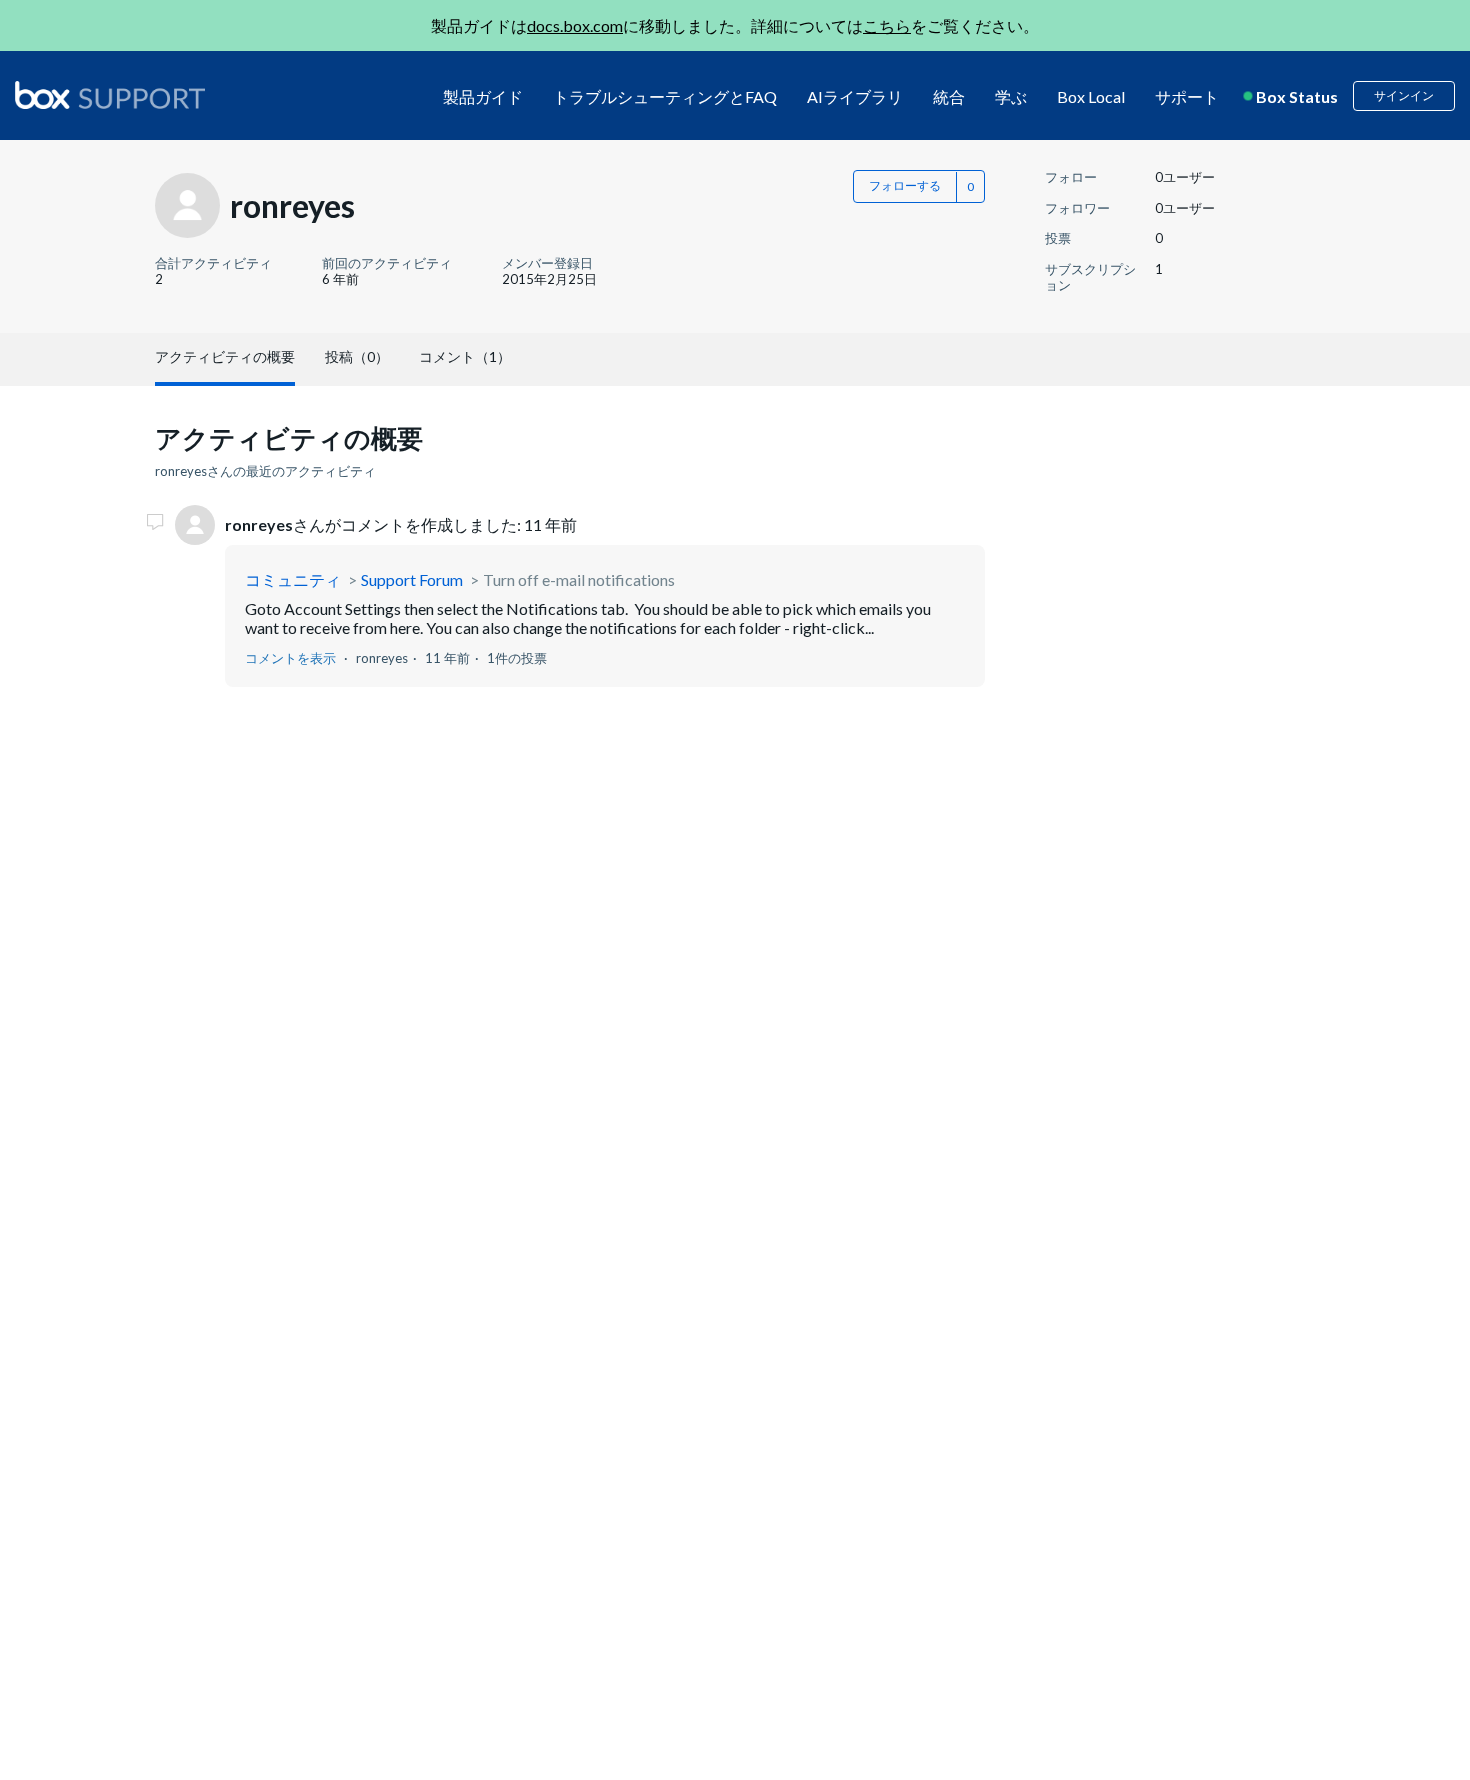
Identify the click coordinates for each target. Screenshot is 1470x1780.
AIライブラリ (855, 96)
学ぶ (1011, 96)
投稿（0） (357, 356)
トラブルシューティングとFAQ (665, 96)
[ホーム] (110, 96)
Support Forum (412, 579)
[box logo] (110, 95)
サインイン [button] (1404, 95)
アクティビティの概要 (225, 356)
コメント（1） (465, 356)
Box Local (1091, 96)
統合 (949, 96)
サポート (1187, 96)
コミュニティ (293, 579)
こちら (887, 25)
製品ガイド (483, 96)
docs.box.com (575, 25)
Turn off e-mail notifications (579, 579)
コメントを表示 (290, 658)
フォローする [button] (905, 185)
